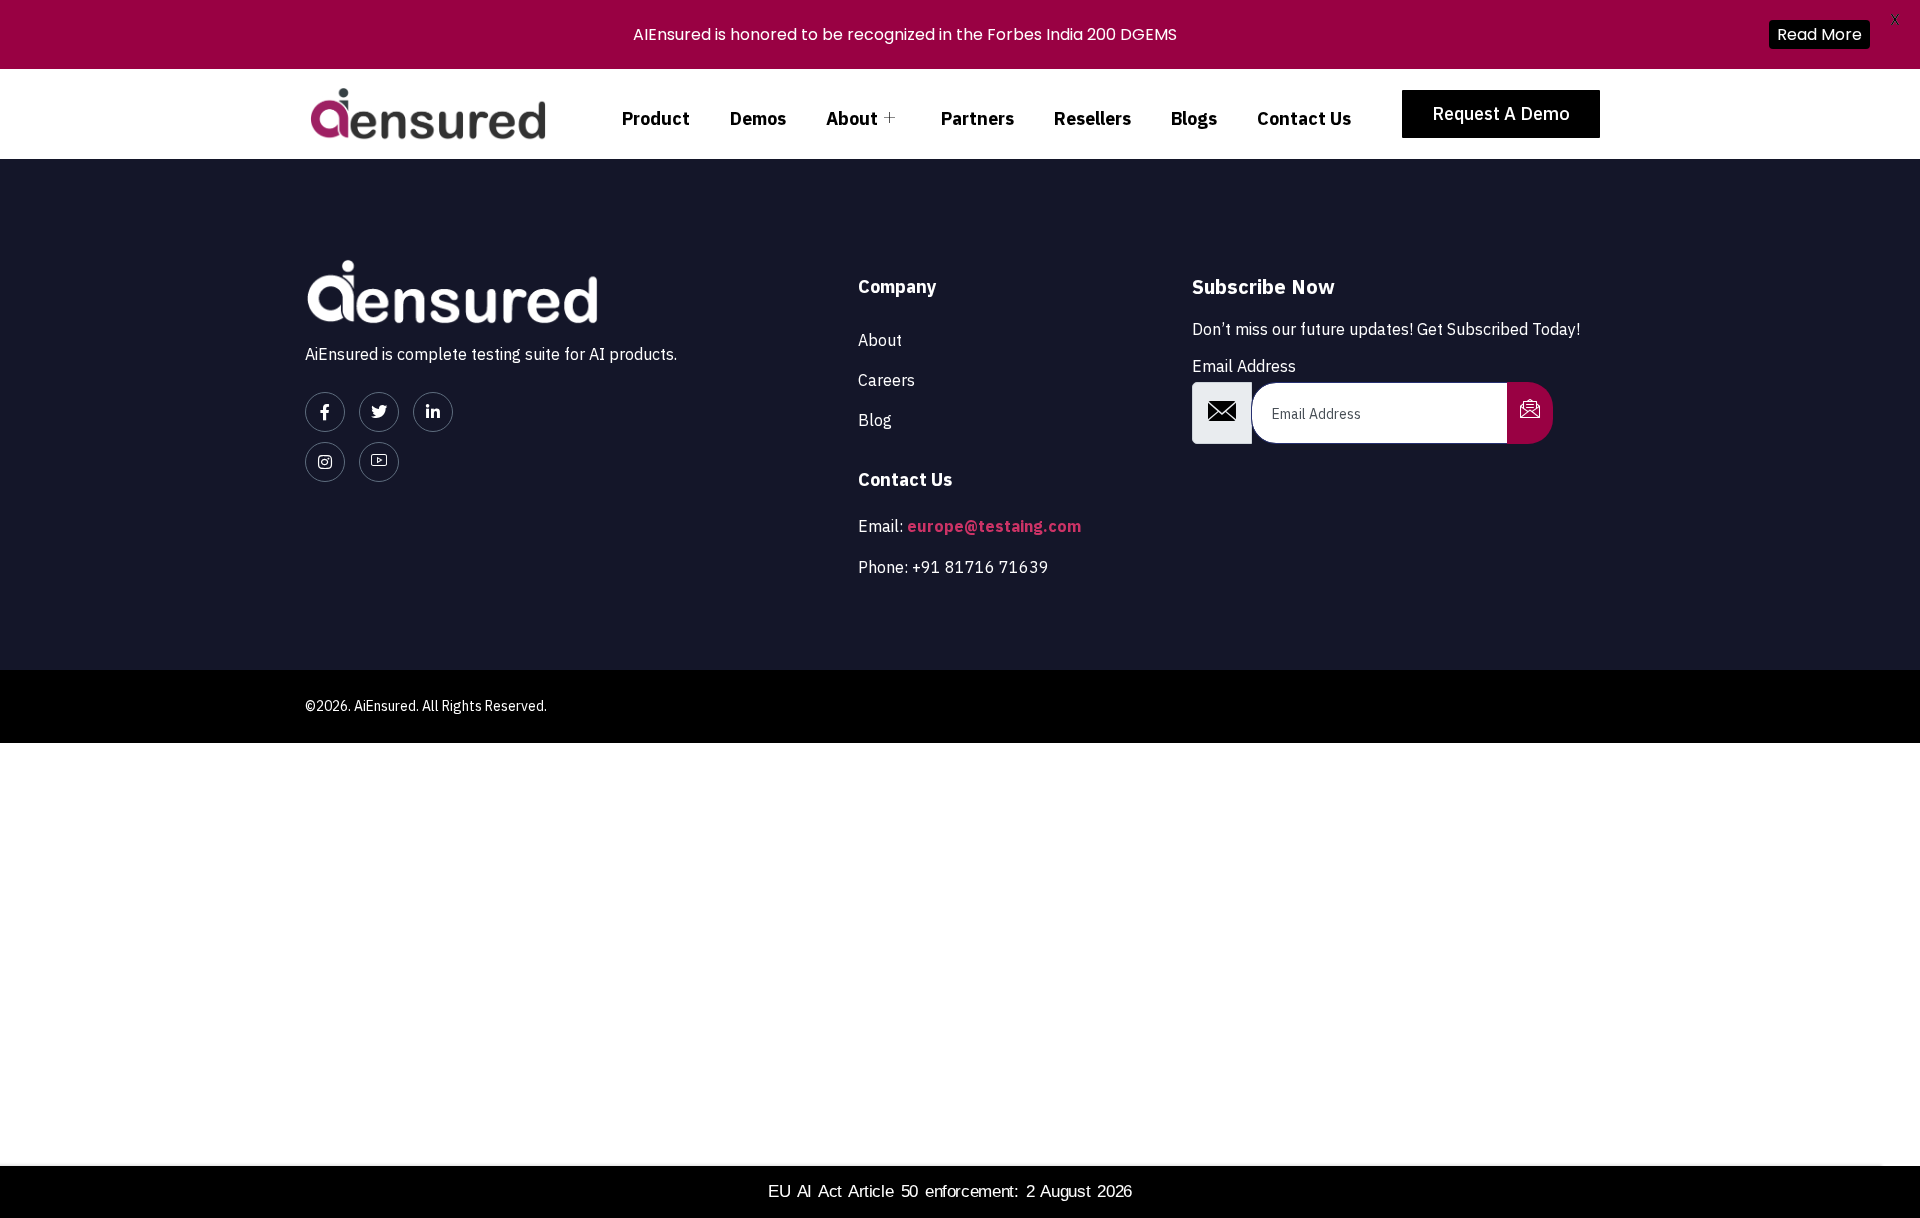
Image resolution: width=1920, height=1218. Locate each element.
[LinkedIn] (433, 412)
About (852, 118)
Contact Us (1304, 118)
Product (656, 118)
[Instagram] (325, 462)
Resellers (1092, 118)
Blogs (1194, 118)
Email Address (1244, 366)
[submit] (1530, 413)
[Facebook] (325, 412)
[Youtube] (379, 462)
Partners (977, 118)
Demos (758, 118)
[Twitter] (379, 412)
